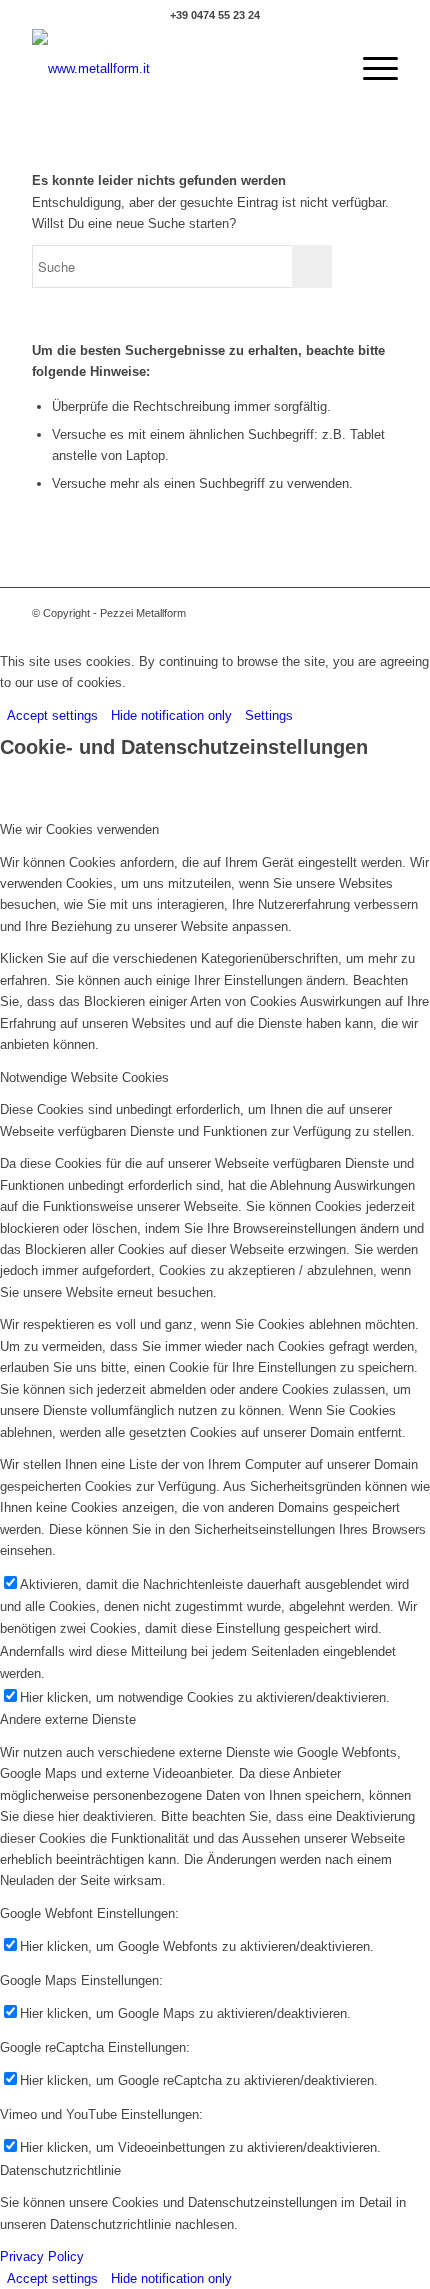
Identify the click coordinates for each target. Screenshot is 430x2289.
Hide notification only (171, 715)
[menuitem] (370, 69)
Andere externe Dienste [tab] (68, 1719)
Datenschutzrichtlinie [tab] (60, 2170)
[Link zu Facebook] (383, 613)
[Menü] (370, 69)
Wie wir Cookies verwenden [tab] (79, 829)
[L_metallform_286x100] (178, 69)
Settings (269, 715)
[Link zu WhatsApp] (353, 613)
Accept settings (52, 715)
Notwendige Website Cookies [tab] (84, 1077)
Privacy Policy (42, 2256)
